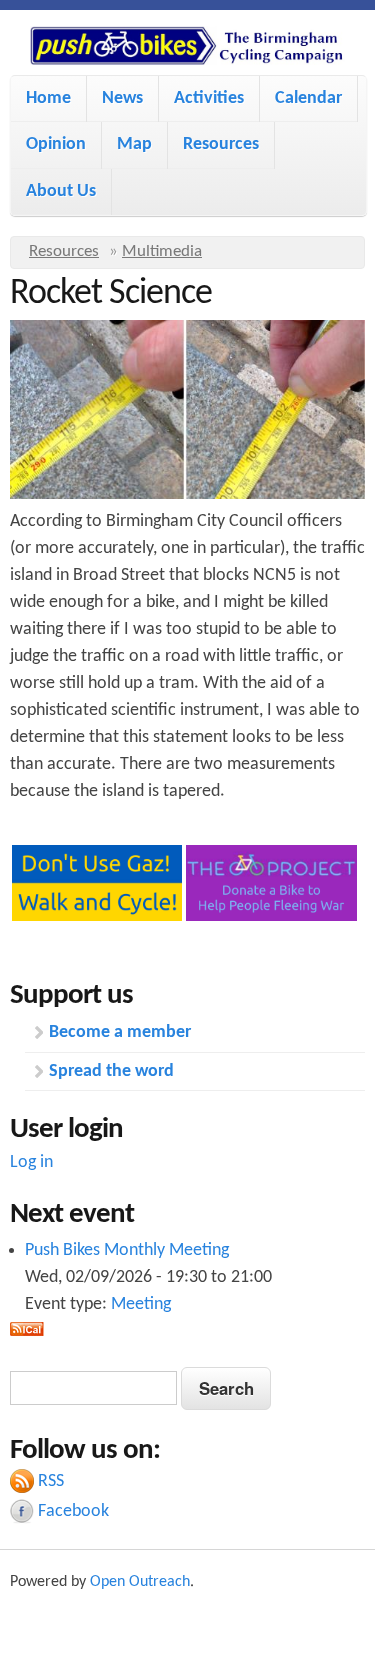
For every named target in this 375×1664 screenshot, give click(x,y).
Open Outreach (140, 1582)
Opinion (56, 144)
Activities (209, 98)
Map (134, 144)
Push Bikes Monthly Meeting (127, 1250)
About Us (61, 191)
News (122, 98)
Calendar (308, 98)
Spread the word (111, 1071)
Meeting (141, 1304)
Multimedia (162, 252)
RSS (51, 1481)
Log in (31, 1162)
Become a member (120, 1032)
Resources (221, 144)
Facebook (73, 1511)
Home (48, 98)
